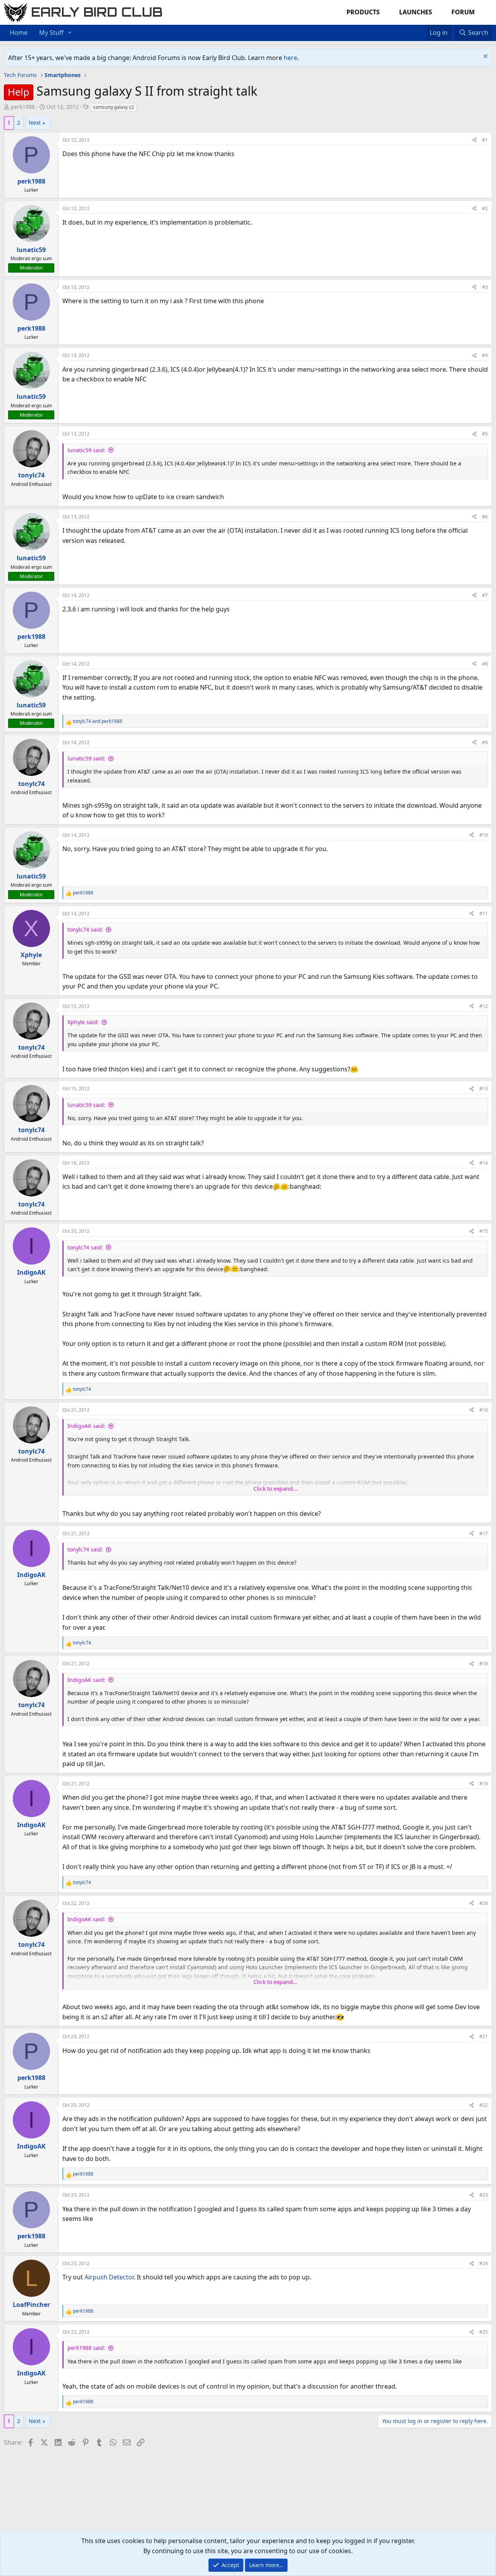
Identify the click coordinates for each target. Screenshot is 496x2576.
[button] (70, 33)
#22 (484, 2105)
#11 (484, 914)
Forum (463, 12)
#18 (484, 1664)
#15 (484, 1231)
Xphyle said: (83, 1022)
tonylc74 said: (85, 929)
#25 (484, 2332)
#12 (484, 1006)
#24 (484, 2263)
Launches (416, 12)
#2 (485, 209)
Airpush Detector (109, 2277)
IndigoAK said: (86, 1426)
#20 (484, 1903)
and (97, 721)
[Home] (414, 28)
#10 (484, 835)
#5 (485, 434)
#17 (484, 1533)
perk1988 (23, 107)
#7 (485, 595)
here (290, 58)
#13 (484, 1089)
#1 (485, 140)
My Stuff (51, 33)
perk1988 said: (86, 2348)
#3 (485, 287)
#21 (484, 2036)
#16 (484, 1410)
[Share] (474, 140)
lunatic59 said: (86, 450)
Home (19, 33)
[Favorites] (422, 28)
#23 (484, 2195)
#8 (485, 664)
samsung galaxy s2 (114, 107)
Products (363, 12)
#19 (484, 1784)
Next (35, 123)
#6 (485, 517)
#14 (484, 1163)
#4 (485, 355)
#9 (485, 742)
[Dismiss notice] (485, 57)
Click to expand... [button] (276, 1489)
